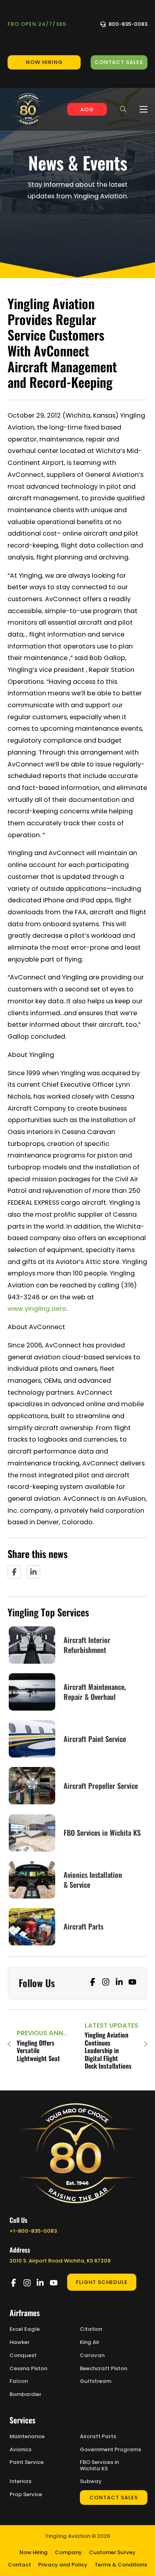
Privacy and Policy (63, 2565)
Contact (19, 2565)
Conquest (23, 2355)
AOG (87, 109)
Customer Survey (112, 2552)
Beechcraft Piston (104, 2369)
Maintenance (27, 2437)
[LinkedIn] (33, 1572)
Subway (91, 2481)
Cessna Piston (28, 2369)
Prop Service (26, 2495)
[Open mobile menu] (143, 109)
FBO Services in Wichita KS (99, 2465)
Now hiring (44, 62)
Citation (91, 2329)
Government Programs (110, 2450)
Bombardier (25, 2394)
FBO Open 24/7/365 (37, 24)
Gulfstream (96, 2381)
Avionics (20, 2450)
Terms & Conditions (121, 2565)
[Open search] (123, 109)
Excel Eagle (25, 2329)
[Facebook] (14, 1572)
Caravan (92, 2355)
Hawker (19, 2342)
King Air (90, 2342)
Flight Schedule (102, 2282)
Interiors (20, 2481)
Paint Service (27, 2462)
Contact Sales (119, 62)
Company (68, 2552)
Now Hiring (34, 2552)
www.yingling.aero (37, 1309)
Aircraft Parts (98, 2437)
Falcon (19, 2381)
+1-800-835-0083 (33, 2231)
